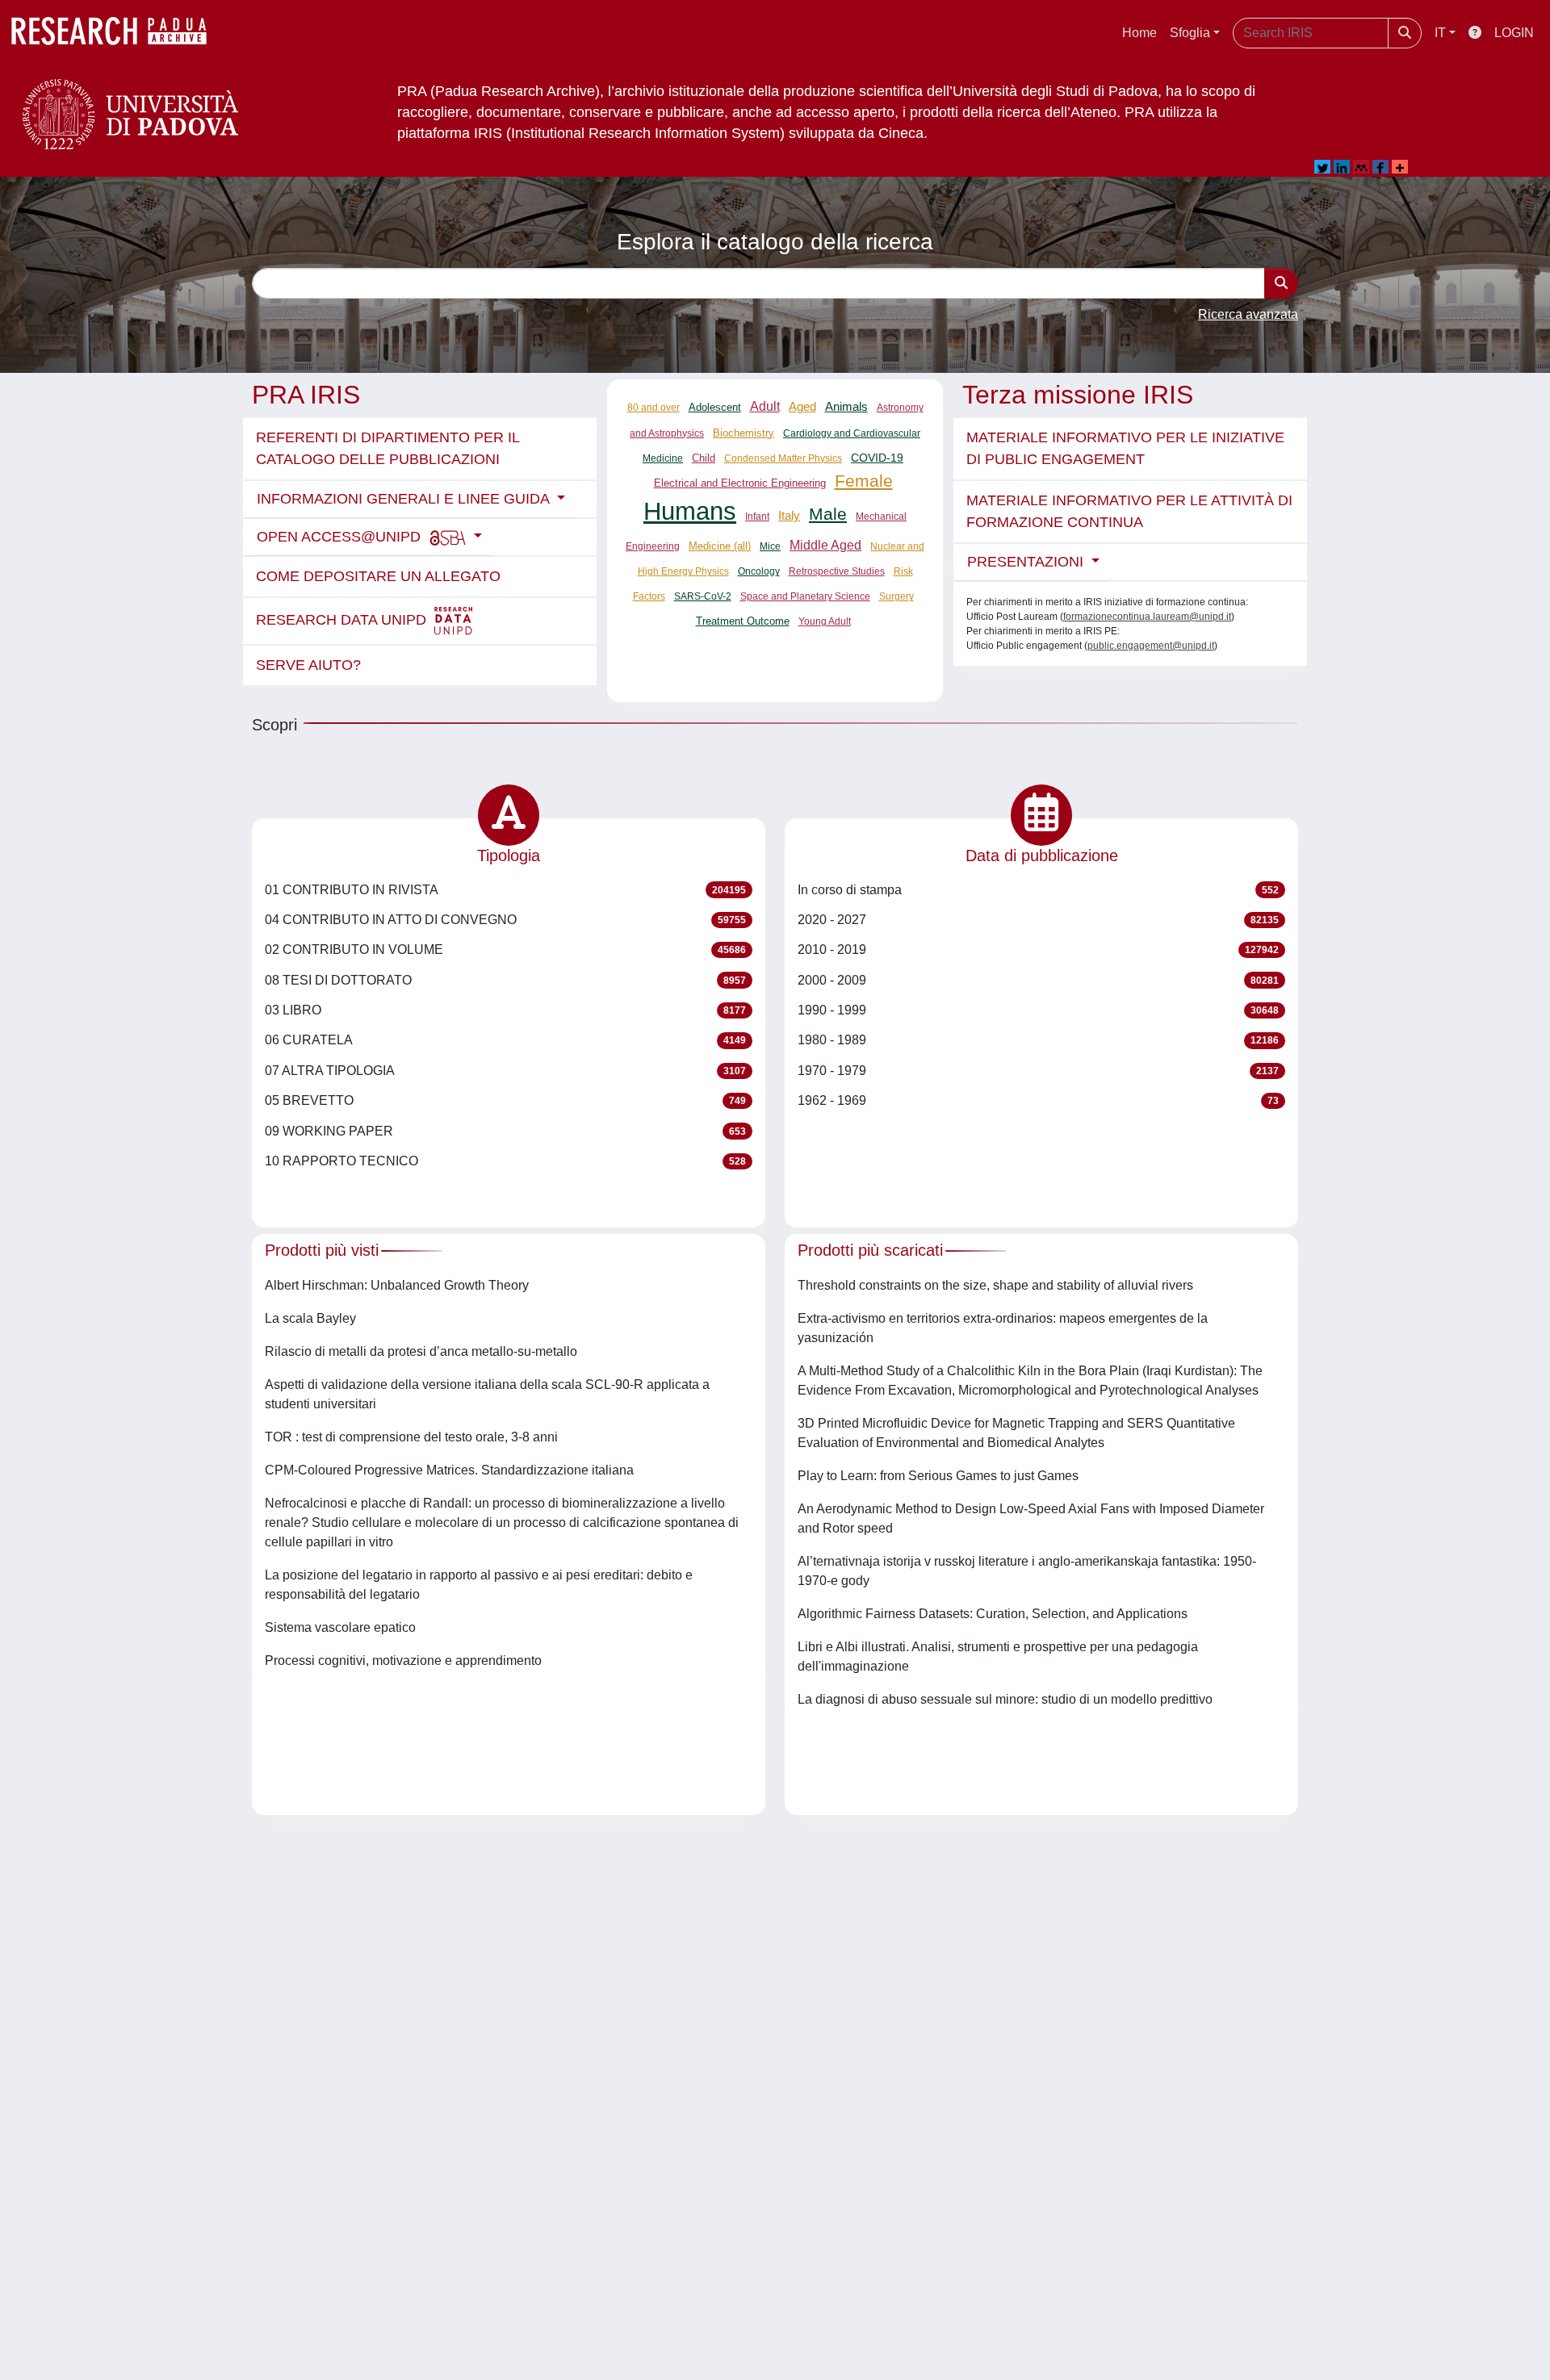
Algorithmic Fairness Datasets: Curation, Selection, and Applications (993, 1614)
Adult (765, 406)
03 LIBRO (505, 1010)
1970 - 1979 (1038, 1071)
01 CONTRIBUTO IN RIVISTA (505, 890)
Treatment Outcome (743, 621)
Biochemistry (744, 433)
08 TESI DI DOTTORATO (505, 980)
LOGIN (1514, 33)
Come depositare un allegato (378, 576)
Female (864, 481)
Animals (846, 407)
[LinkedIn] (1342, 167)
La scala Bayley (310, 1318)
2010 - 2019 (1038, 949)
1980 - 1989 (1038, 1040)
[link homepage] (117, 33)
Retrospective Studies (837, 571)
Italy (789, 515)
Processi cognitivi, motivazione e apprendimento (403, 1661)
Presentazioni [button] (1027, 562)
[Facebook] (1380, 167)
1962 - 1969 (1038, 1100)
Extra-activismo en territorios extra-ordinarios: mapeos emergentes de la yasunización (1003, 1328)
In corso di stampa (1038, 890)
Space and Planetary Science (805, 596)
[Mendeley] (1361, 167)
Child (704, 458)
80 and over (654, 408)
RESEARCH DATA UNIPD (343, 620)
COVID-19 (877, 458)
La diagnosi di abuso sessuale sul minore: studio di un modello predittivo (1005, 1699)
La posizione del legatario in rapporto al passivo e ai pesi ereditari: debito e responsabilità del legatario (479, 1585)
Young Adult (825, 621)
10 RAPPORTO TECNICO (505, 1161)
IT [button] (1440, 33)
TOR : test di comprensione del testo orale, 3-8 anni (411, 1437)
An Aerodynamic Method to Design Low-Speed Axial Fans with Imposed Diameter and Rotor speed (1031, 1518)
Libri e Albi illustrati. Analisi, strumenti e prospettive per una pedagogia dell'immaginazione (998, 1656)
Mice (770, 546)
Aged (802, 406)
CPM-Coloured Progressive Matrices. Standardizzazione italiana (449, 1470)
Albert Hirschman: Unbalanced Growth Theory (397, 1285)
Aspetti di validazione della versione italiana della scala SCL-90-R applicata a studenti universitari (487, 1394)
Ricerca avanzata (1248, 314)
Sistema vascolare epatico (340, 1627)
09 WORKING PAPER (505, 1131)
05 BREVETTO (505, 1100)
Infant (757, 517)
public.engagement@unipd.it (1151, 646)
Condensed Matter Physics (783, 458)
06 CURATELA (505, 1040)
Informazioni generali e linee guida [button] (405, 499)
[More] (1400, 167)
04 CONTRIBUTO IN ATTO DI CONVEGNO (505, 920)
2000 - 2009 (1038, 980)
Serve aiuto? (308, 665)
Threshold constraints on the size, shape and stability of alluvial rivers (995, 1285)
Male (828, 514)
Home (1139, 33)
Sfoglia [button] (1190, 33)
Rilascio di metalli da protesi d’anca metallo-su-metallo (421, 1351)
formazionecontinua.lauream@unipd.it (1147, 617)
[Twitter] (1322, 167)
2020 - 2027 (1038, 920)
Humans (690, 511)
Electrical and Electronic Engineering (740, 483)
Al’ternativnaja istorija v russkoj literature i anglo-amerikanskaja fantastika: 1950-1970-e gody (1027, 1571)
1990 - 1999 (1038, 1010)
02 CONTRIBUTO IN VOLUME (505, 949)
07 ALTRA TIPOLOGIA (505, 1071)
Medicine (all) (720, 546)
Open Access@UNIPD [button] (341, 537)
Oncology (759, 571)
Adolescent (715, 408)
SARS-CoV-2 (703, 596)
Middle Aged (825, 545)
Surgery (896, 596)
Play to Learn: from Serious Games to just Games (938, 1476)
